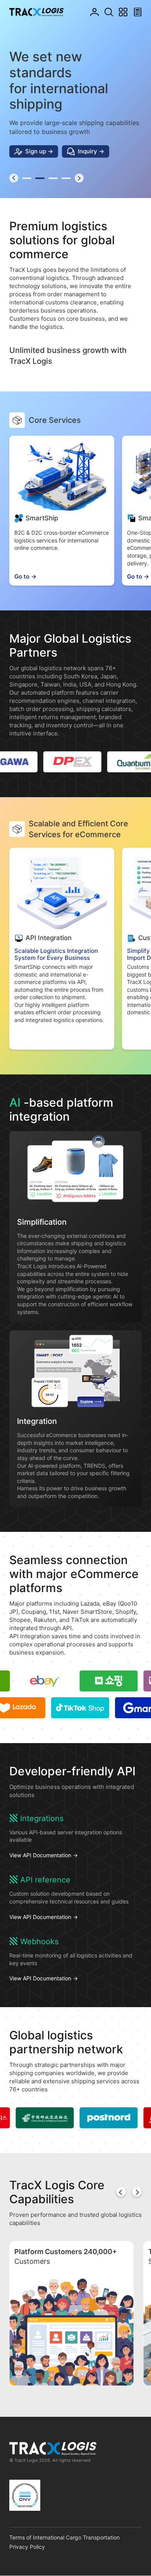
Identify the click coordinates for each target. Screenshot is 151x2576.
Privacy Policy (27, 2547)
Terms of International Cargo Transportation (64, 2537)
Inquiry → (91, 151)
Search (109, 12)
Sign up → (39, 151)
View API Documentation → (44, 1855)
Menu (123, 12)
